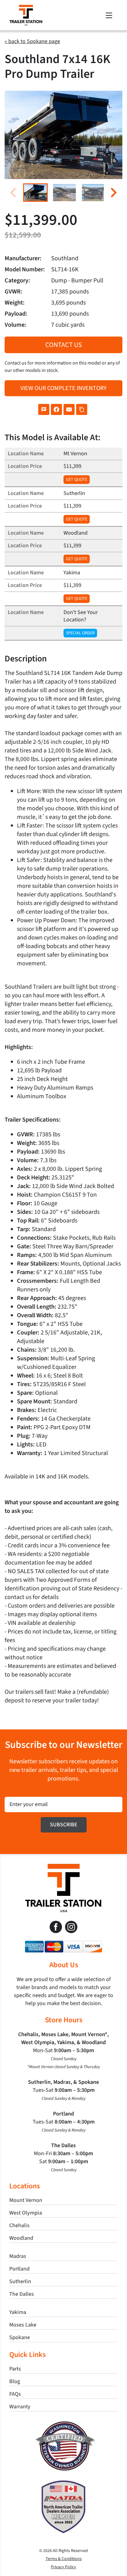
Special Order (80, 633)
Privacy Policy (63, 2567)
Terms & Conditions (64, 2559)
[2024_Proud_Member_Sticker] (63, 2482)
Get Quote (77, 480)
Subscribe (64, 1825)
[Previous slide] (14, 192)
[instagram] (71, 1927)
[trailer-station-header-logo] (26, 8)
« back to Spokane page (32, 41)
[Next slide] (113, 192)
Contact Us (64, 345)
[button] (35, 193)
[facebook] (56, 1927)
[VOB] (64, 2424)
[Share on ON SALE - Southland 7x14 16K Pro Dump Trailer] (44, 409)
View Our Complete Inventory (63, 388)
